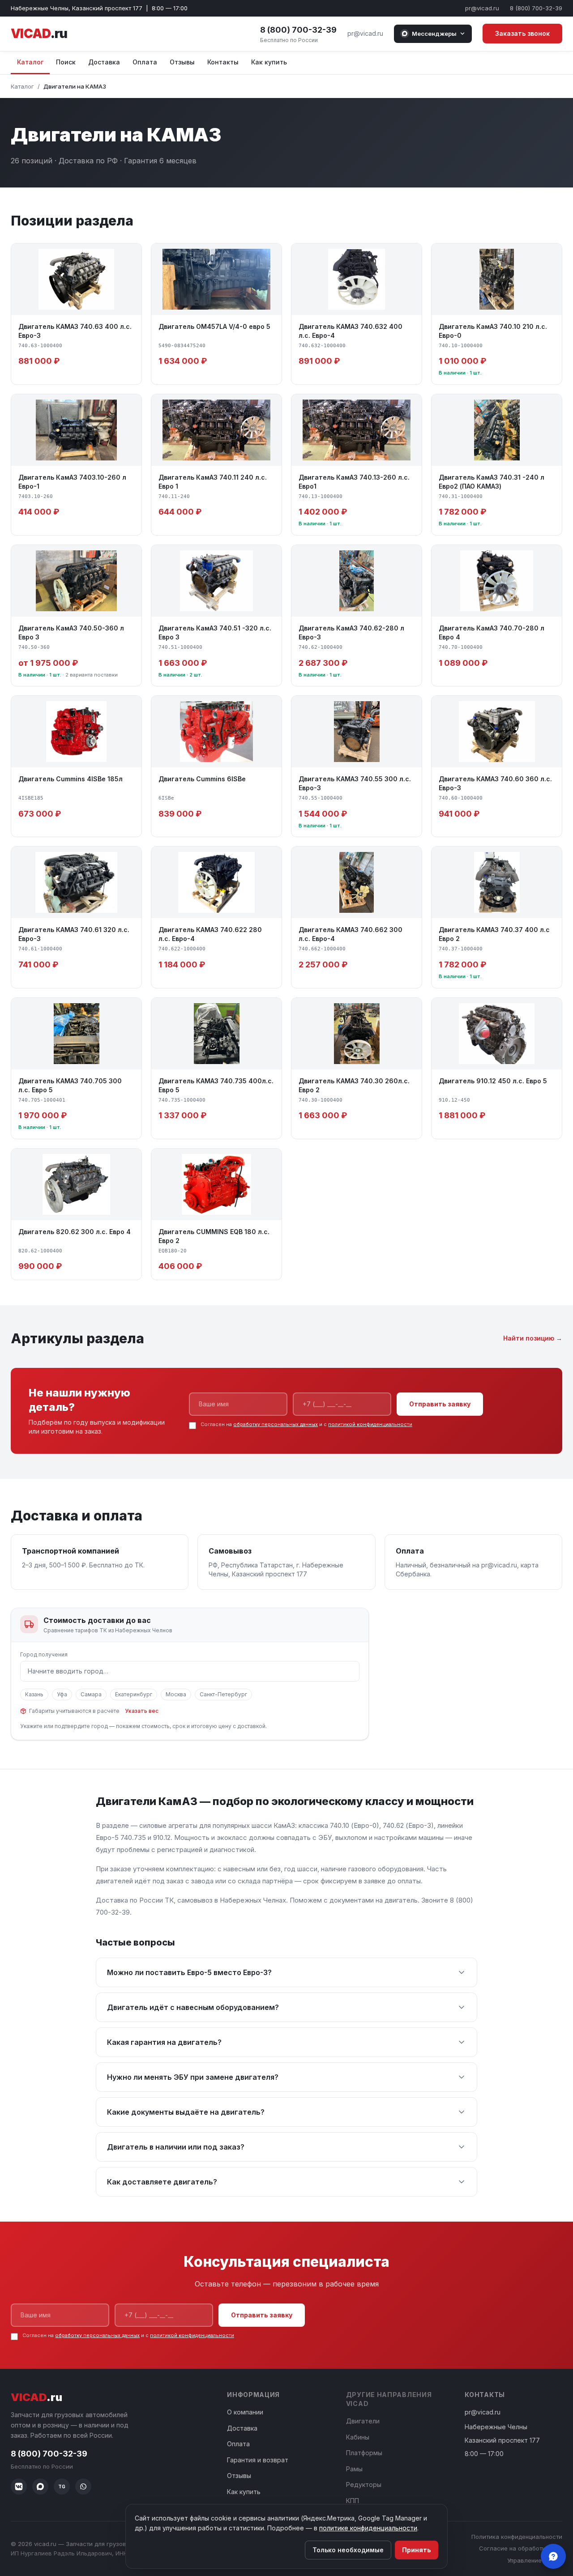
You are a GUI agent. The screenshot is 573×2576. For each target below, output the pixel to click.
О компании (245, 2412)
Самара (91, 1694)
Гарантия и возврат (258, 2460)
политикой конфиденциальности (370, 1424)
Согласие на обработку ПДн (521, 2548)
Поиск (66, 62)
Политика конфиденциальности (517, 2537)
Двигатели (363, 2421)
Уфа (62, 1694)
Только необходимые (348, 2550)
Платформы (364, 2453)
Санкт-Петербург (223, 1694)
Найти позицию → (533, 1338)
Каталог (30, 62)
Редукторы (364, 2484)
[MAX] (40, 2487)
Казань (34, 1694)
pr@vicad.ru (482, 8)
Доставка (104, 62)
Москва (176, 1694)
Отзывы (182, 62)
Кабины (358, 2437)
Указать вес (142, 1711)
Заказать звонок (522, 33)
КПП (353, 2501)
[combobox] (190, 1671)
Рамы (354, 2469)
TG (62, 2487)
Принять (417, 2550)
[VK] (19, 2487)
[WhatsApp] (83, 2487)
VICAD (39, 34)
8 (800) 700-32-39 (536, 8)
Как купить (269, 62)
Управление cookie (535, 2560)
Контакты (223, 62)
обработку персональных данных (276, 1424)
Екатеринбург (134, 1694)
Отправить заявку (440, 1404)
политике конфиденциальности (368, 2528)
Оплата (145, 62)
